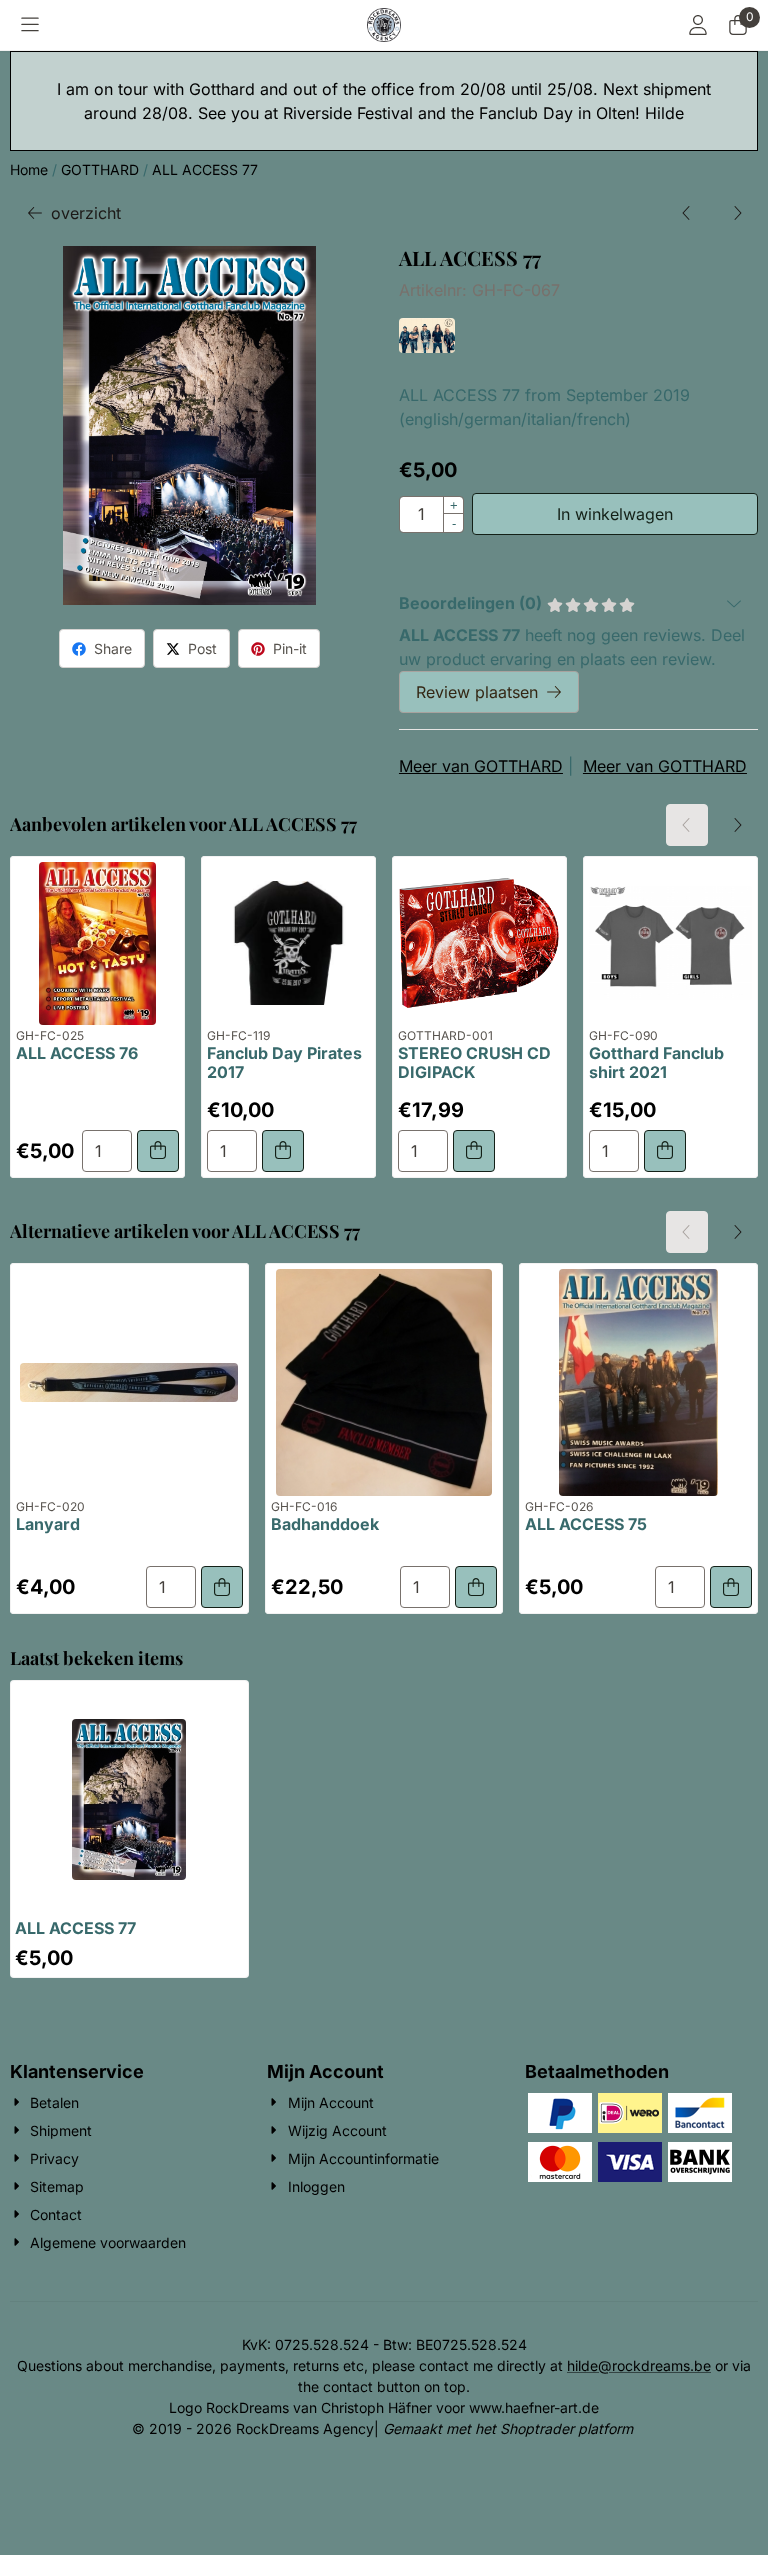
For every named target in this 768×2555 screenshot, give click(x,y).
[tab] (578, 603)
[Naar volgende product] (737, 213)
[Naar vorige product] (687, 213)
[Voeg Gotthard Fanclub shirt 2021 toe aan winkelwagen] (665, 1151)
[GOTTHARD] (427, 347)
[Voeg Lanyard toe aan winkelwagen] (222, 1587)
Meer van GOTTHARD (481, 766)
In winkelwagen (615, 514)
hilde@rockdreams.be (639, 2365)
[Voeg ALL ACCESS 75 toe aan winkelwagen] (731, 1587)
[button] (30, 25)
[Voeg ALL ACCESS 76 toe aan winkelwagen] (158, 1151)
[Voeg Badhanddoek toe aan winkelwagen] (476, 1587)
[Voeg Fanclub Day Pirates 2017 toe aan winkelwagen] (283, 1151)
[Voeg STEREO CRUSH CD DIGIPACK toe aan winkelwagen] (474, 1151)
